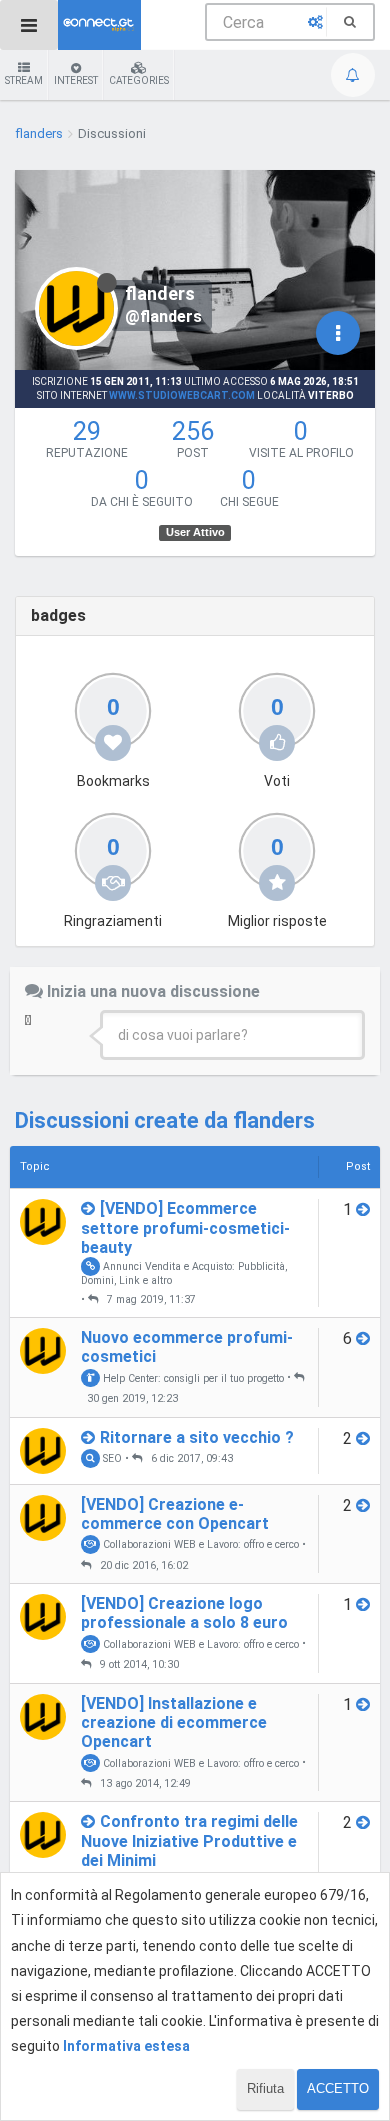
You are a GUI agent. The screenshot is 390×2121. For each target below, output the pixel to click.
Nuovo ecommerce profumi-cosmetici (187, 1347)
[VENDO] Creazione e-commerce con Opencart (175, 1514)
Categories (139, 80)
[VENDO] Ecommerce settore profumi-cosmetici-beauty (185, 1227)
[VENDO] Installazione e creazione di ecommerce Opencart (174, 1722)
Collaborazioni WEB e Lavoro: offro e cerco (199, 1544)
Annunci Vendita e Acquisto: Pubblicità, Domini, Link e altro (184, 1273)
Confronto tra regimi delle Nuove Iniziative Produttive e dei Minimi (189, 1840)
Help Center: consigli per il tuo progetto (192, 1377)
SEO (111, 1458)
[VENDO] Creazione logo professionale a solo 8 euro (184, 1613)
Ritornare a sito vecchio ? (197, 1437)
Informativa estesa (126, 2046)
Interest (76, 80)
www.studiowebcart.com (182, 395)
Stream (24, 80)
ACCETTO (338, 2088)
